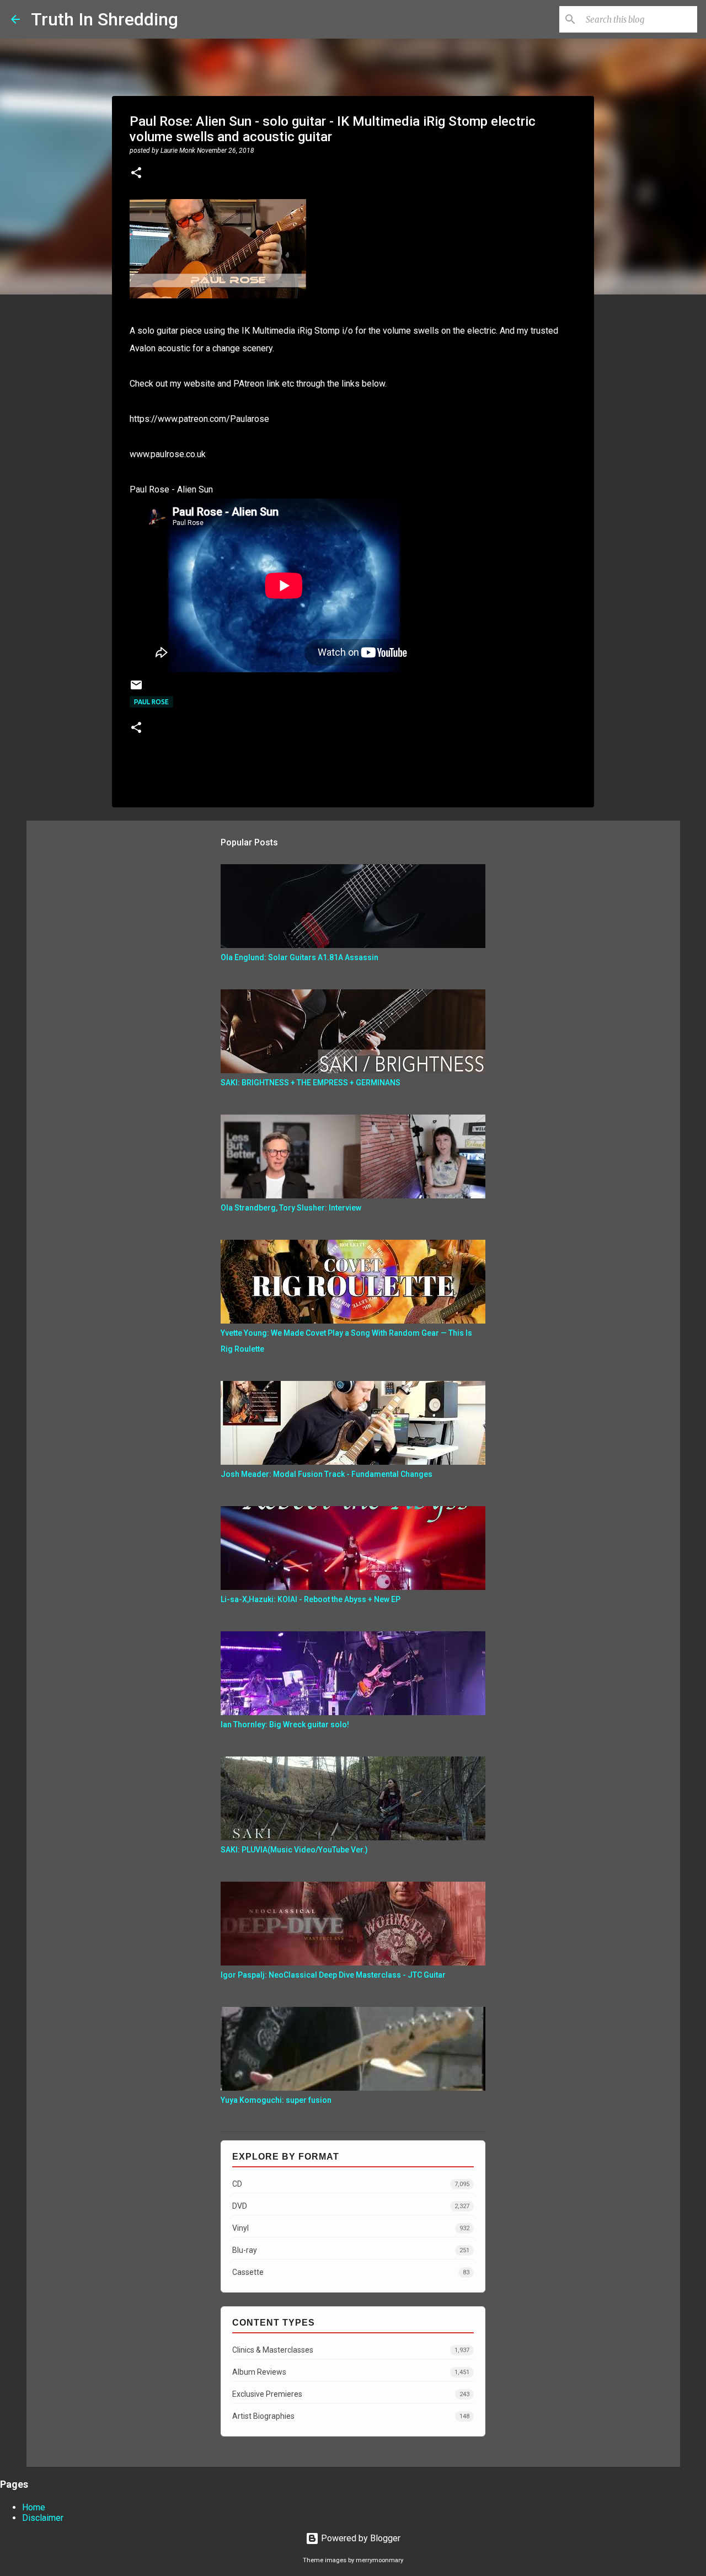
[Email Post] (136, 689)
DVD (351, 2206)
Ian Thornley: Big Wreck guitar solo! (285, 1725)
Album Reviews (351, 2372)
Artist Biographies (351, 2416)
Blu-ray (351, 2250)
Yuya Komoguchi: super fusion (276, 2100)
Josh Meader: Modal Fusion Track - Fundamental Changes (327, 1474)
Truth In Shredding (105, 19)
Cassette (351, 2272)
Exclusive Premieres (351, 2394)
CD (351, 2184)
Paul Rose (151, 702)
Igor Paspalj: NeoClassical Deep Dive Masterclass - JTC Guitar (333, 1975)
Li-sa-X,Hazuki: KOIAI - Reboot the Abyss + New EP (311, 1599)
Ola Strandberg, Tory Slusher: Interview (291, 1208)
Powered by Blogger (360, 2538)
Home (34, 2507)
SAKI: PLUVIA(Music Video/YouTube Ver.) (294, 1850)
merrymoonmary (379, 2560)
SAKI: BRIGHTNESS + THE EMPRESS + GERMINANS (311, 1083)
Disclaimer (43, 2518)
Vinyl (351, 2228)
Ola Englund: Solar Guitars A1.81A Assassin (299, 957)
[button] (136, 174)
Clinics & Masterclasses (351, 2350)
